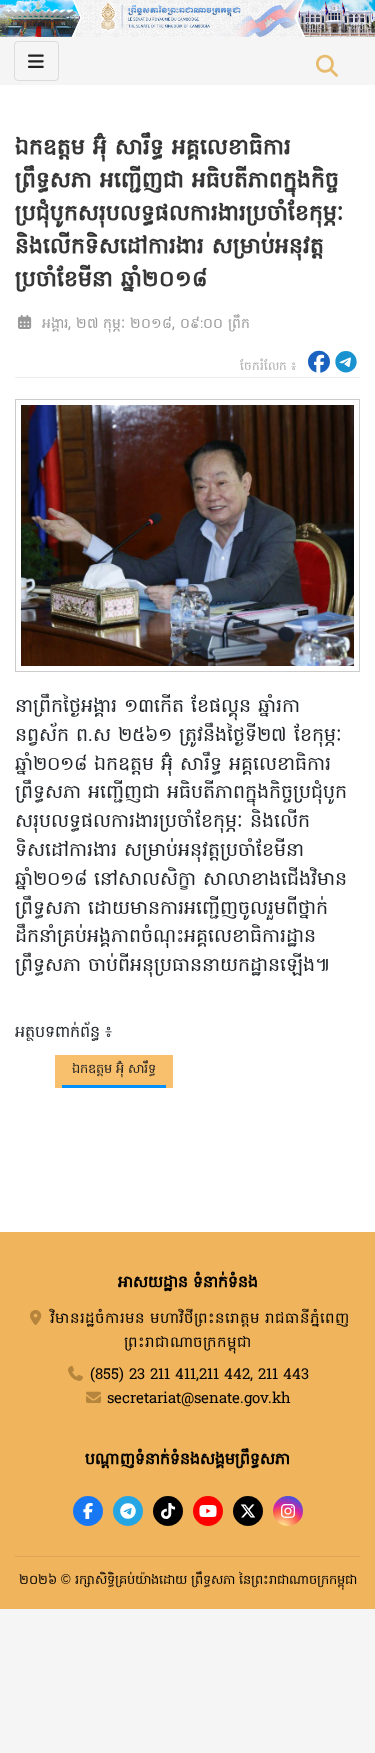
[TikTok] (168, 1511)
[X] (248, 1511)
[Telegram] (128, 1511)
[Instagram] (288, 1511)
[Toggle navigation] (36, 61)
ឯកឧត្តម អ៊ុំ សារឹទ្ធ (114, 1069)
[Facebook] (88, 1511)
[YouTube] (208, 1511)
